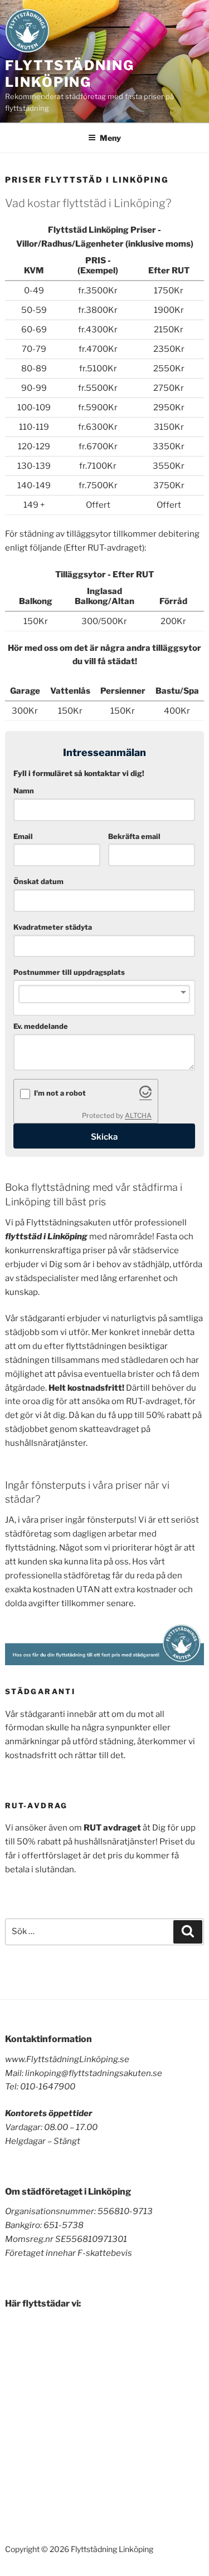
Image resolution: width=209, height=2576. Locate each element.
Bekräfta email (134, 836)
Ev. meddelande (41, 1026)
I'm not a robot (60, 1093)
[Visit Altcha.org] (145, 1095)
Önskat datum (38, 882)
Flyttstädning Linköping (70, 74)
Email (23, 836)
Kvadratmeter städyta (53, 927)
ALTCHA (138, 1115)
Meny (110, 138)
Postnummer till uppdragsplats (69, 972)
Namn (24, 791)
